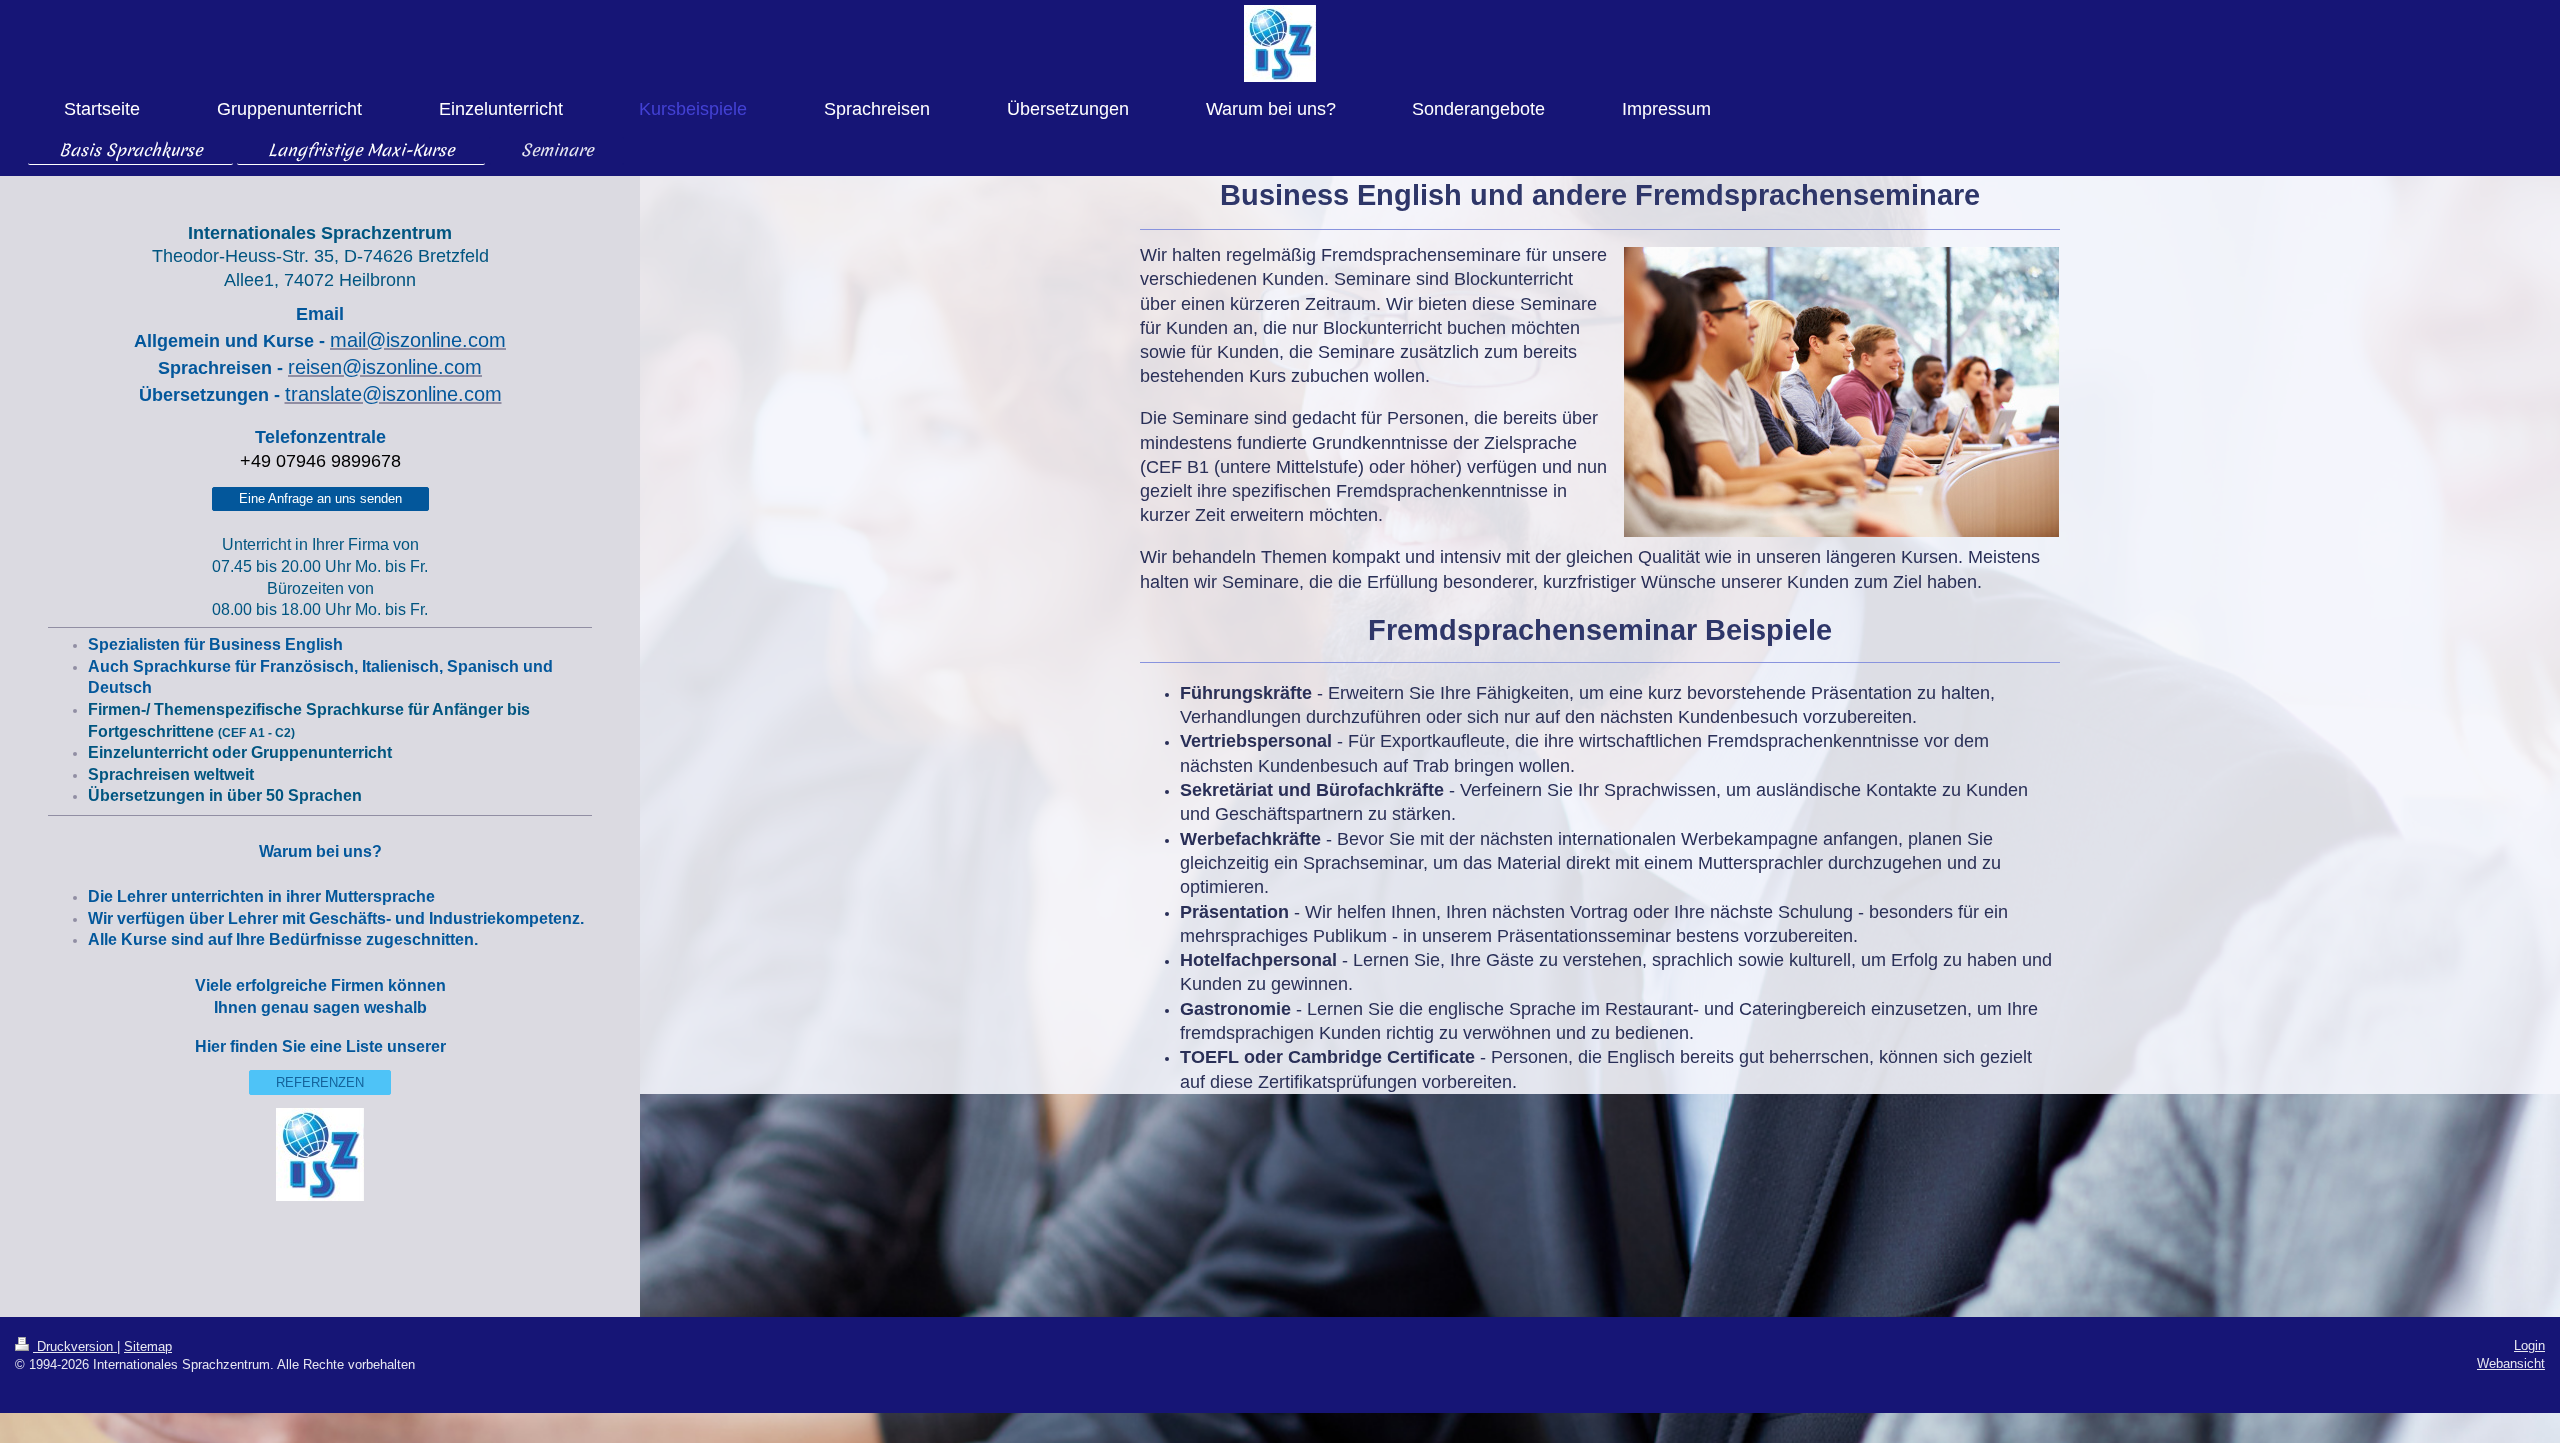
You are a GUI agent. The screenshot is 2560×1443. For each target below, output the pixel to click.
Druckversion (75, 1346)
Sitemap (148, 1346)
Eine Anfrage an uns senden (320, 498)
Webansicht (2511, 1363)
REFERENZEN (320, 1082)
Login (2529, 1345)
